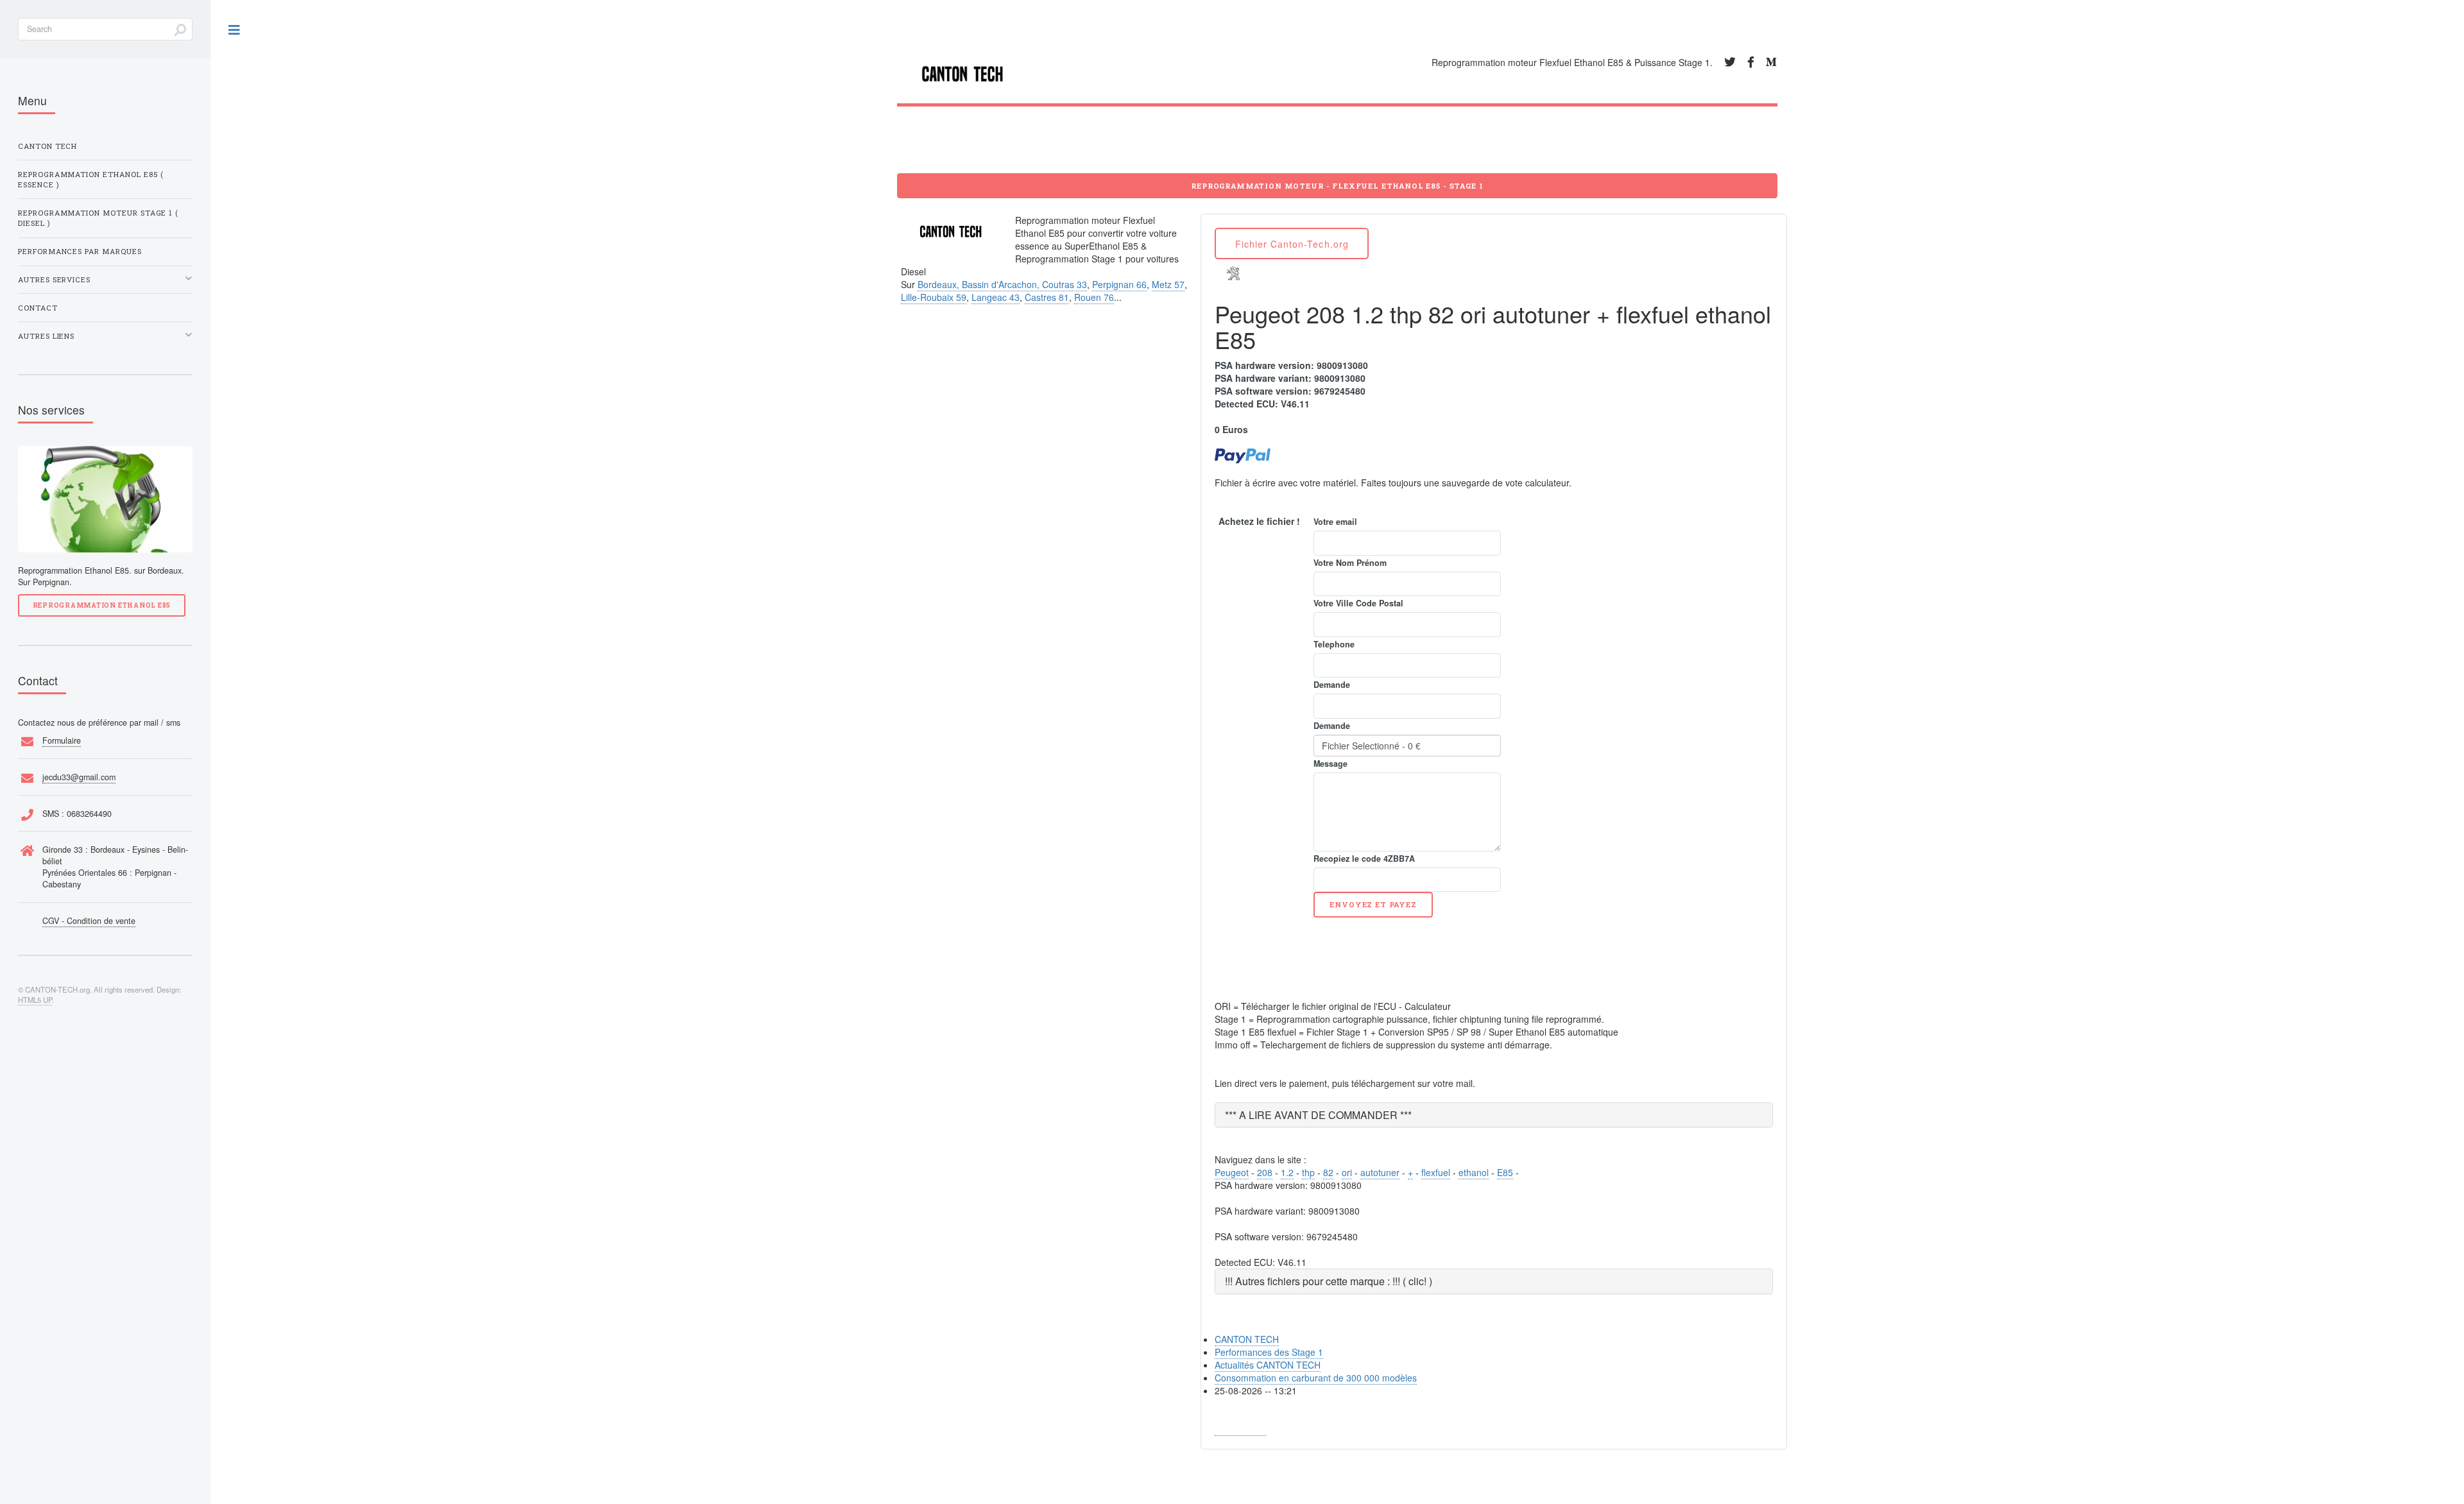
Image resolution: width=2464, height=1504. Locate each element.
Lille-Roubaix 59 (934, 297)
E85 (1505, 1172)
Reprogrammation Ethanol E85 (102, 605)
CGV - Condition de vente (89, 921)
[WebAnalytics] (1240, 1429)
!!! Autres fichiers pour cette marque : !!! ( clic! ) (1329, 1281)
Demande (1332, 685)
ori (1347, 1172)
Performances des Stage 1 (1269, 1352)
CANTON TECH (1247, 1339)
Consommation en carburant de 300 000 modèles (1316, 1378)
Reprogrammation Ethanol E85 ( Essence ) (91, 179)
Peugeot (1232, 1172)
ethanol (1474, 1172)
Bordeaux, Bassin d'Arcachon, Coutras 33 (1002, 284)
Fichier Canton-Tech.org (1292, 244)
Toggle (235, 30)
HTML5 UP (35, 1000)
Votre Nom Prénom (1350, 563)
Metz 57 (1168, 284)
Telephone (1334, 644)
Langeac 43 (996, 297)
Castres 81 (1047, 297)
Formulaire (62, 740)
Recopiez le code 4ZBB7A (1364, 859)
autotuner (1380, 1172)
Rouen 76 (1094, 297)
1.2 (1287, 1172)
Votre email (1335, 522)
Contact (38, 308)
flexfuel (1436, 1172)
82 (1328, 1172)
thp (1308, 1172)
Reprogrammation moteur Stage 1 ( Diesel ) (98, 218)
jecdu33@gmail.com (79, 777)
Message (1330, 764)
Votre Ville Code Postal (1358, 603)
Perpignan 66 (1119, 284)
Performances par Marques (80, 251)
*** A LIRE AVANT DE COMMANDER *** (1318, 1115)
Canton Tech (47, 146)
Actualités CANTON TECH (1268, 1365)
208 (1265, 1172)
